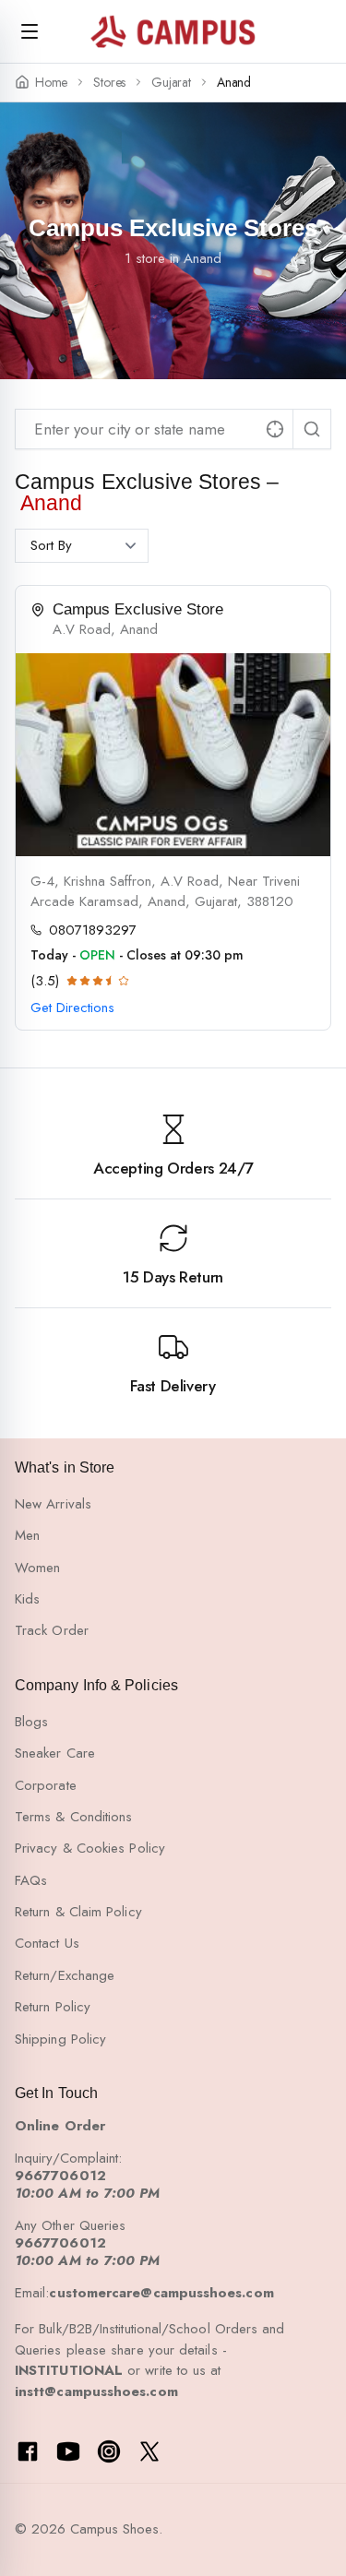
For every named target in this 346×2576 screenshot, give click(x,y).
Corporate (46, 1785)
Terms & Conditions (73, 1817)
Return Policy (53, 2007)
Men (27, 1535)
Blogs (31, 1722)
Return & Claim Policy (78, 1912)
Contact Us (47, 1943)
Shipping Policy (60, 2039)
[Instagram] (109, 2451)
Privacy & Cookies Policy (90, 1848)
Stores (109, 83)
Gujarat (171, 83)
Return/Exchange (65, 1975)
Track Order (52, 1630)
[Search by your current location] (275, 429)
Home (51, 83)
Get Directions (72, 1008)
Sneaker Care (55, 1753)
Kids (27, 1599)
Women (37, 1568)
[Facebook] (28, 2451)
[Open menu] (30, 31)
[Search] (312, 429)
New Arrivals (53, 1504)
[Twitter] (149, 2451)
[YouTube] (68, 2451)
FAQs (31, 1880)
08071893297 (93, 930)
